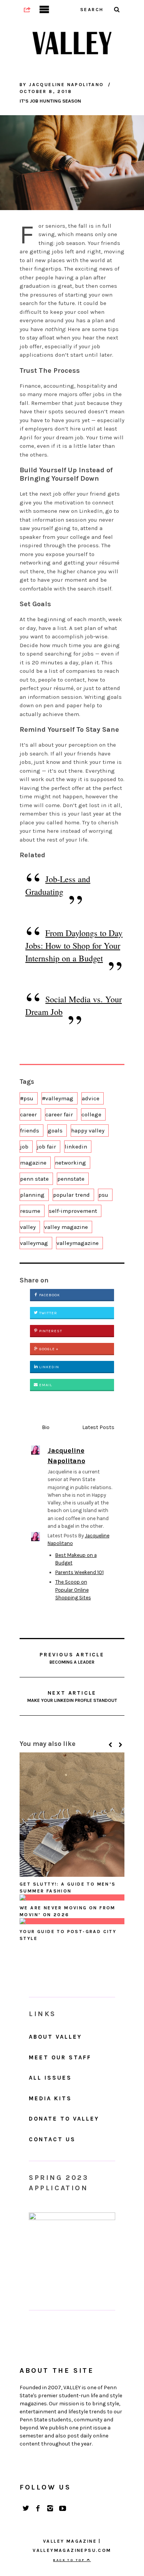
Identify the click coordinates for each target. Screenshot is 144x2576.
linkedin (76, 1147)
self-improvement (73, 1211)
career (28, 1114)
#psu (27, 1098)
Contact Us (52, 2139)
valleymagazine (78, 1243)
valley (28, 1227)
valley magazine (66, 1227)
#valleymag (58, 1098)
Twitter (48, 1313)
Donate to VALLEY (64, 2119)
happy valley (88, 1131)
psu (103, 1195)
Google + (48, 1349)
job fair (46, 1147)
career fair (59, 1114)
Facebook (49, 1295)
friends (30, 1131)
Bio (46, 1427)
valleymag (34, 1243)
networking (70, 1163)
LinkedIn (49, 1367)
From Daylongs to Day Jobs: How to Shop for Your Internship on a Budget (74, 945)
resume (30, 1211)
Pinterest (50, 1331)
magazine (33, 1163)
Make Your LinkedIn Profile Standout (72, 1696)
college (91, 1114)
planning (32, 1195)
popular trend (71, 1195)
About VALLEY (55, 2037)
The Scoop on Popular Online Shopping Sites (73, 1590)
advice (91, 1098)
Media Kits (50, 2098)
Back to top (70, 2560)
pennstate (71, 1179)
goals (55, 1131)
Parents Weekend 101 (79, 1572)
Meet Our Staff (60, 2057)
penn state (34, 1179)
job (24, 1147)
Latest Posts (98, 1427)
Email (45, 1385)
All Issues (50, 2078)
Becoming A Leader (72, 1658)
